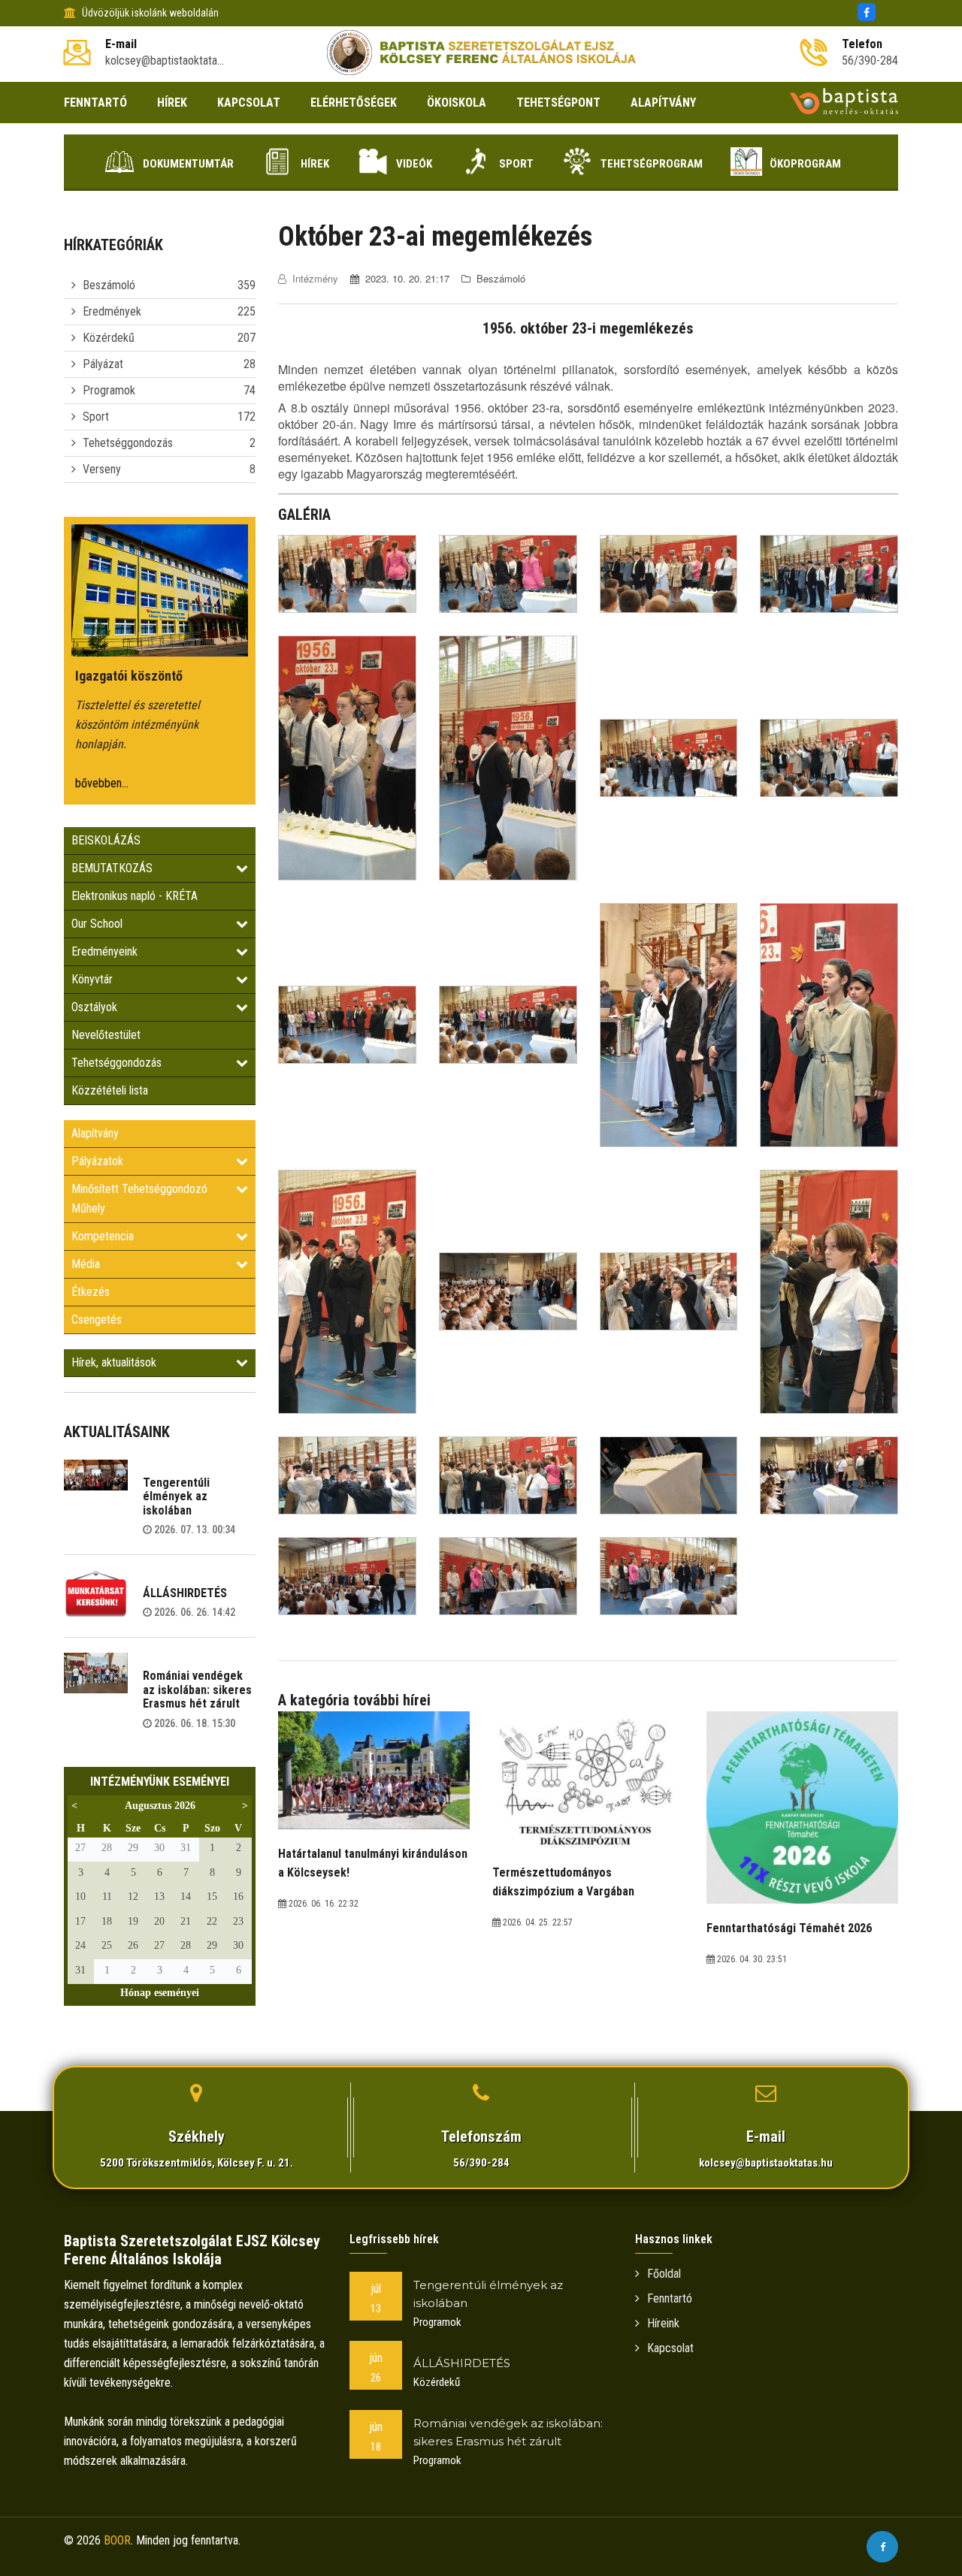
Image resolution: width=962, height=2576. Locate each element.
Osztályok (94, 1007)
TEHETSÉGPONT (558, 103)
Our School (97, 924)
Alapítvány (95, 1133)
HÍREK (172, 103)
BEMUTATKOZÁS (112, 868)
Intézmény (315, 278)
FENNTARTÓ (95, 103)
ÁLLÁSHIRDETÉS (185, 1593)
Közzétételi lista (110, 1090)
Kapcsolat (670, 2348)
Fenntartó (670, 2298)
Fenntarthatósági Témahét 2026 (789, 1928)
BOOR (117, 2540)
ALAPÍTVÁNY (663, 103)
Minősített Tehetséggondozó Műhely (139, 1199)
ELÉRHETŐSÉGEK (354, 103)
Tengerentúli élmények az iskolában (176, 1496)
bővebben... (102, 783)
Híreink (663, 2323)
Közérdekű (109, 338)
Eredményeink (104, 951)
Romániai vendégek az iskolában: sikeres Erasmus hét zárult (197, 1690)
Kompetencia (103, 1236)
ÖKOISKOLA (457, 103)
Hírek (315, 164)
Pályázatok (97, 1161)
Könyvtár (92, 979)
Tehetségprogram (652, 164)
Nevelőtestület (106, 1035)
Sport (516, 164)
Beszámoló (109, 285)
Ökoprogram (805, 164)
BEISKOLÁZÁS (106, 840)
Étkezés (91, 1292)
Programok (109, 390)
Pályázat (103, 364)
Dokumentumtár (188, 164)
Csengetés (97, 1320)
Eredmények (112, 311)
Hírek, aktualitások (114, 1362)
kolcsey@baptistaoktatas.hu (766, 2163)
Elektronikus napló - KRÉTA (135, 896)
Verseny (102, 469)
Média (86, 1264)
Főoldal (664, 2274)
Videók (414, 164)
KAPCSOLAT (249, 103)
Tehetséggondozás (128, 443)
